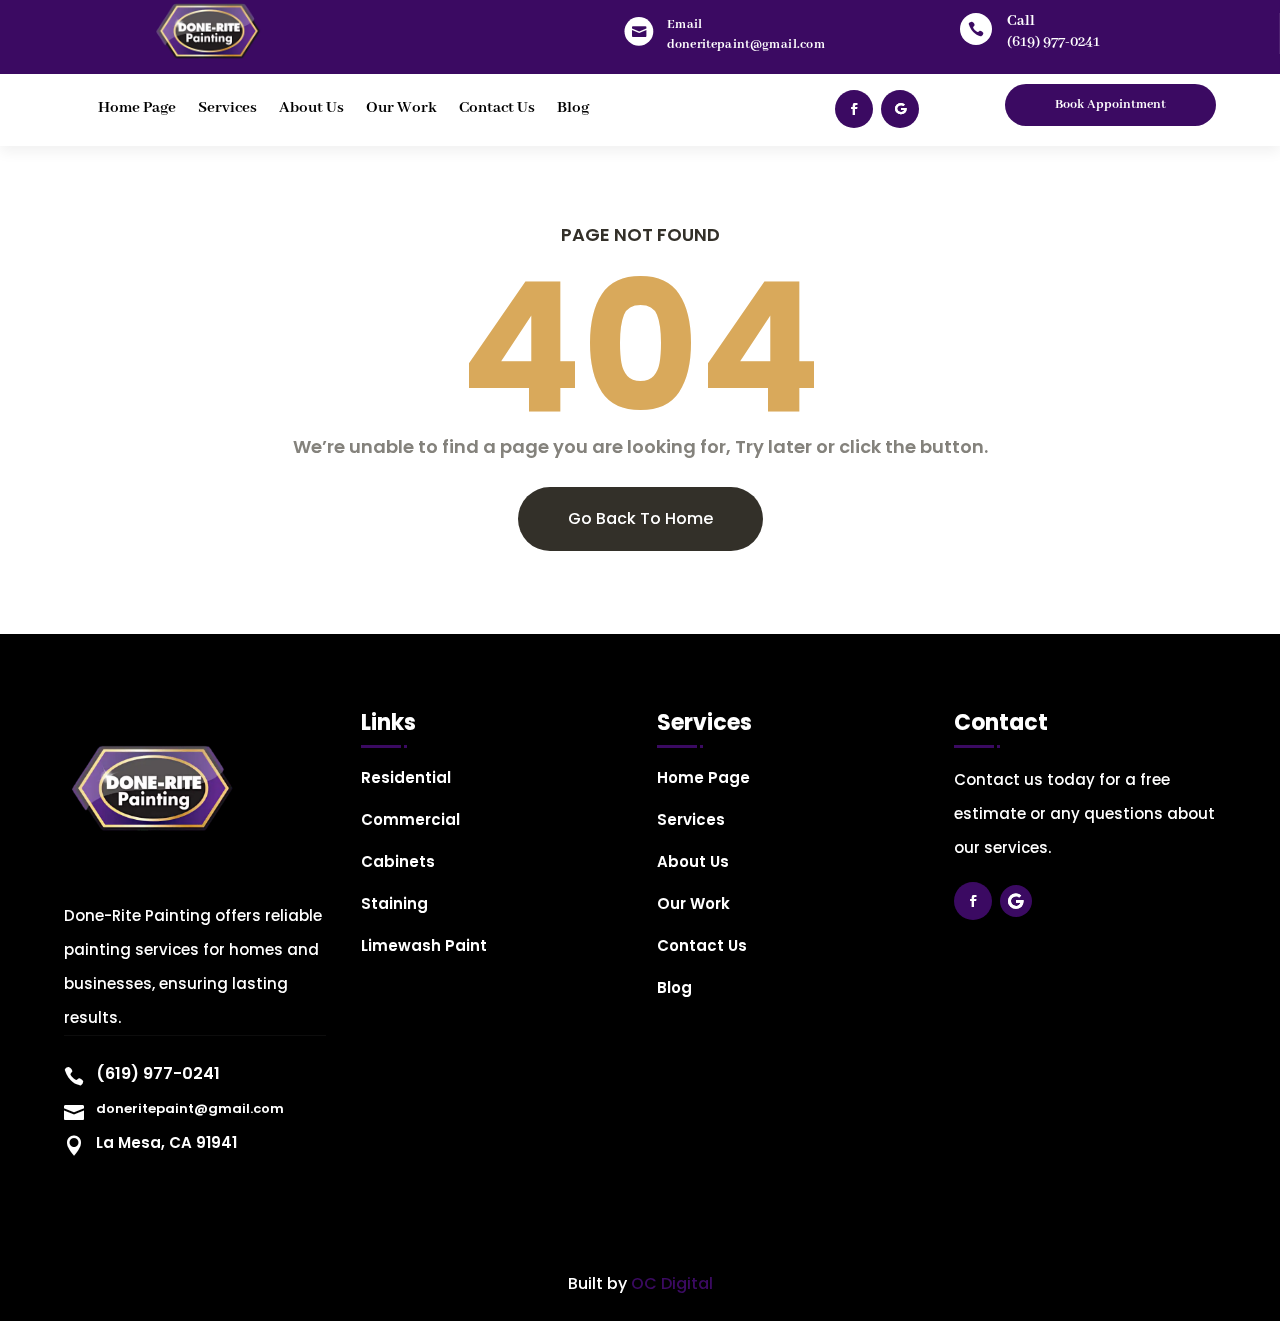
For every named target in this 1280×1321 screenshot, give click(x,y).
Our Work (401, 109)
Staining (394, 905)
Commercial (410, 821)
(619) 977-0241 (1053, 42)
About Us (311, 109)
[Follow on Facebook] (854, 109)
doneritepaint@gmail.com (190, 1108)
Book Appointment (1110, 104)
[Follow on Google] (900, 109)
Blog (573, 109)
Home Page (137, 109)
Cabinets (398, 863)
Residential (406, 779)
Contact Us (497, 109)
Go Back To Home (640, 518)
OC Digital (672, 1283)
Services (227, 109)
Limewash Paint (424, 947)
